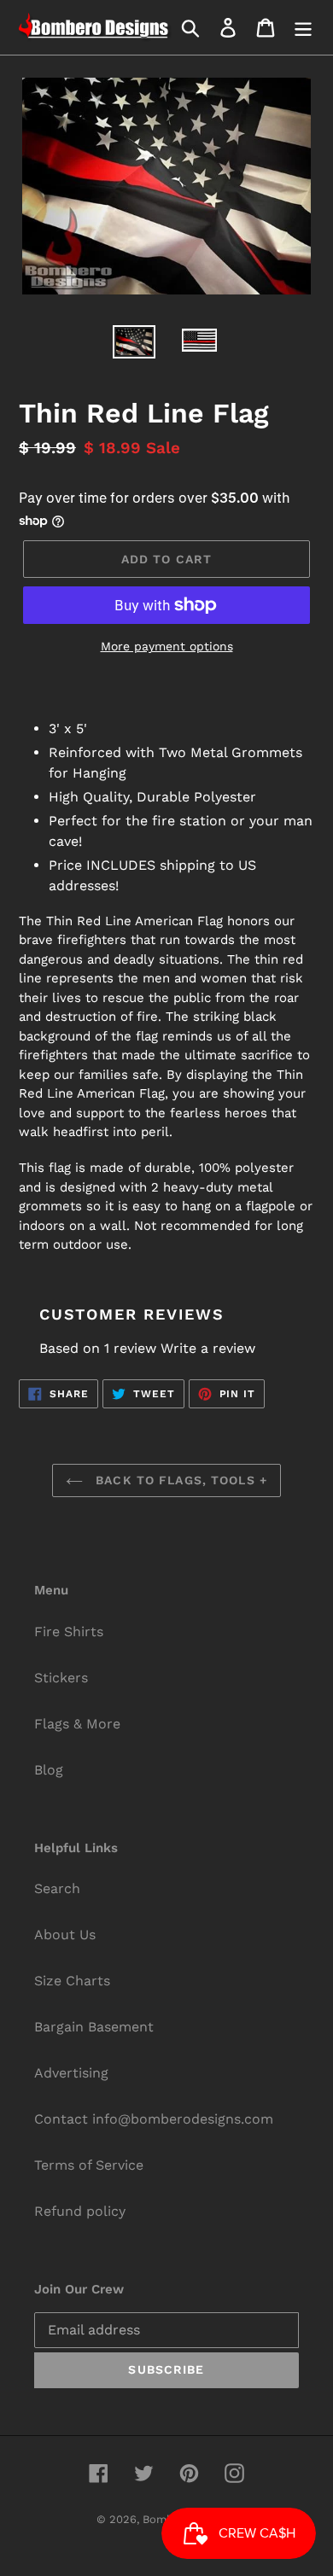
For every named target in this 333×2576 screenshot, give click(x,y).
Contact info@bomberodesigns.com (154, 2119)
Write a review (208, 1348)
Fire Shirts (69, 1632)
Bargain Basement (94, 2027)
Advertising (71, 2073)
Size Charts (72, 1981)
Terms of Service (89, 2165)
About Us (65, 1935)
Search (57, 1888)
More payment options (167, 646)
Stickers (61, 1678)
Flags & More (77, 1724)
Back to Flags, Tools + (179, 1480)
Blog (49, 1770)
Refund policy (80, 2211)
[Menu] (303, 28)
